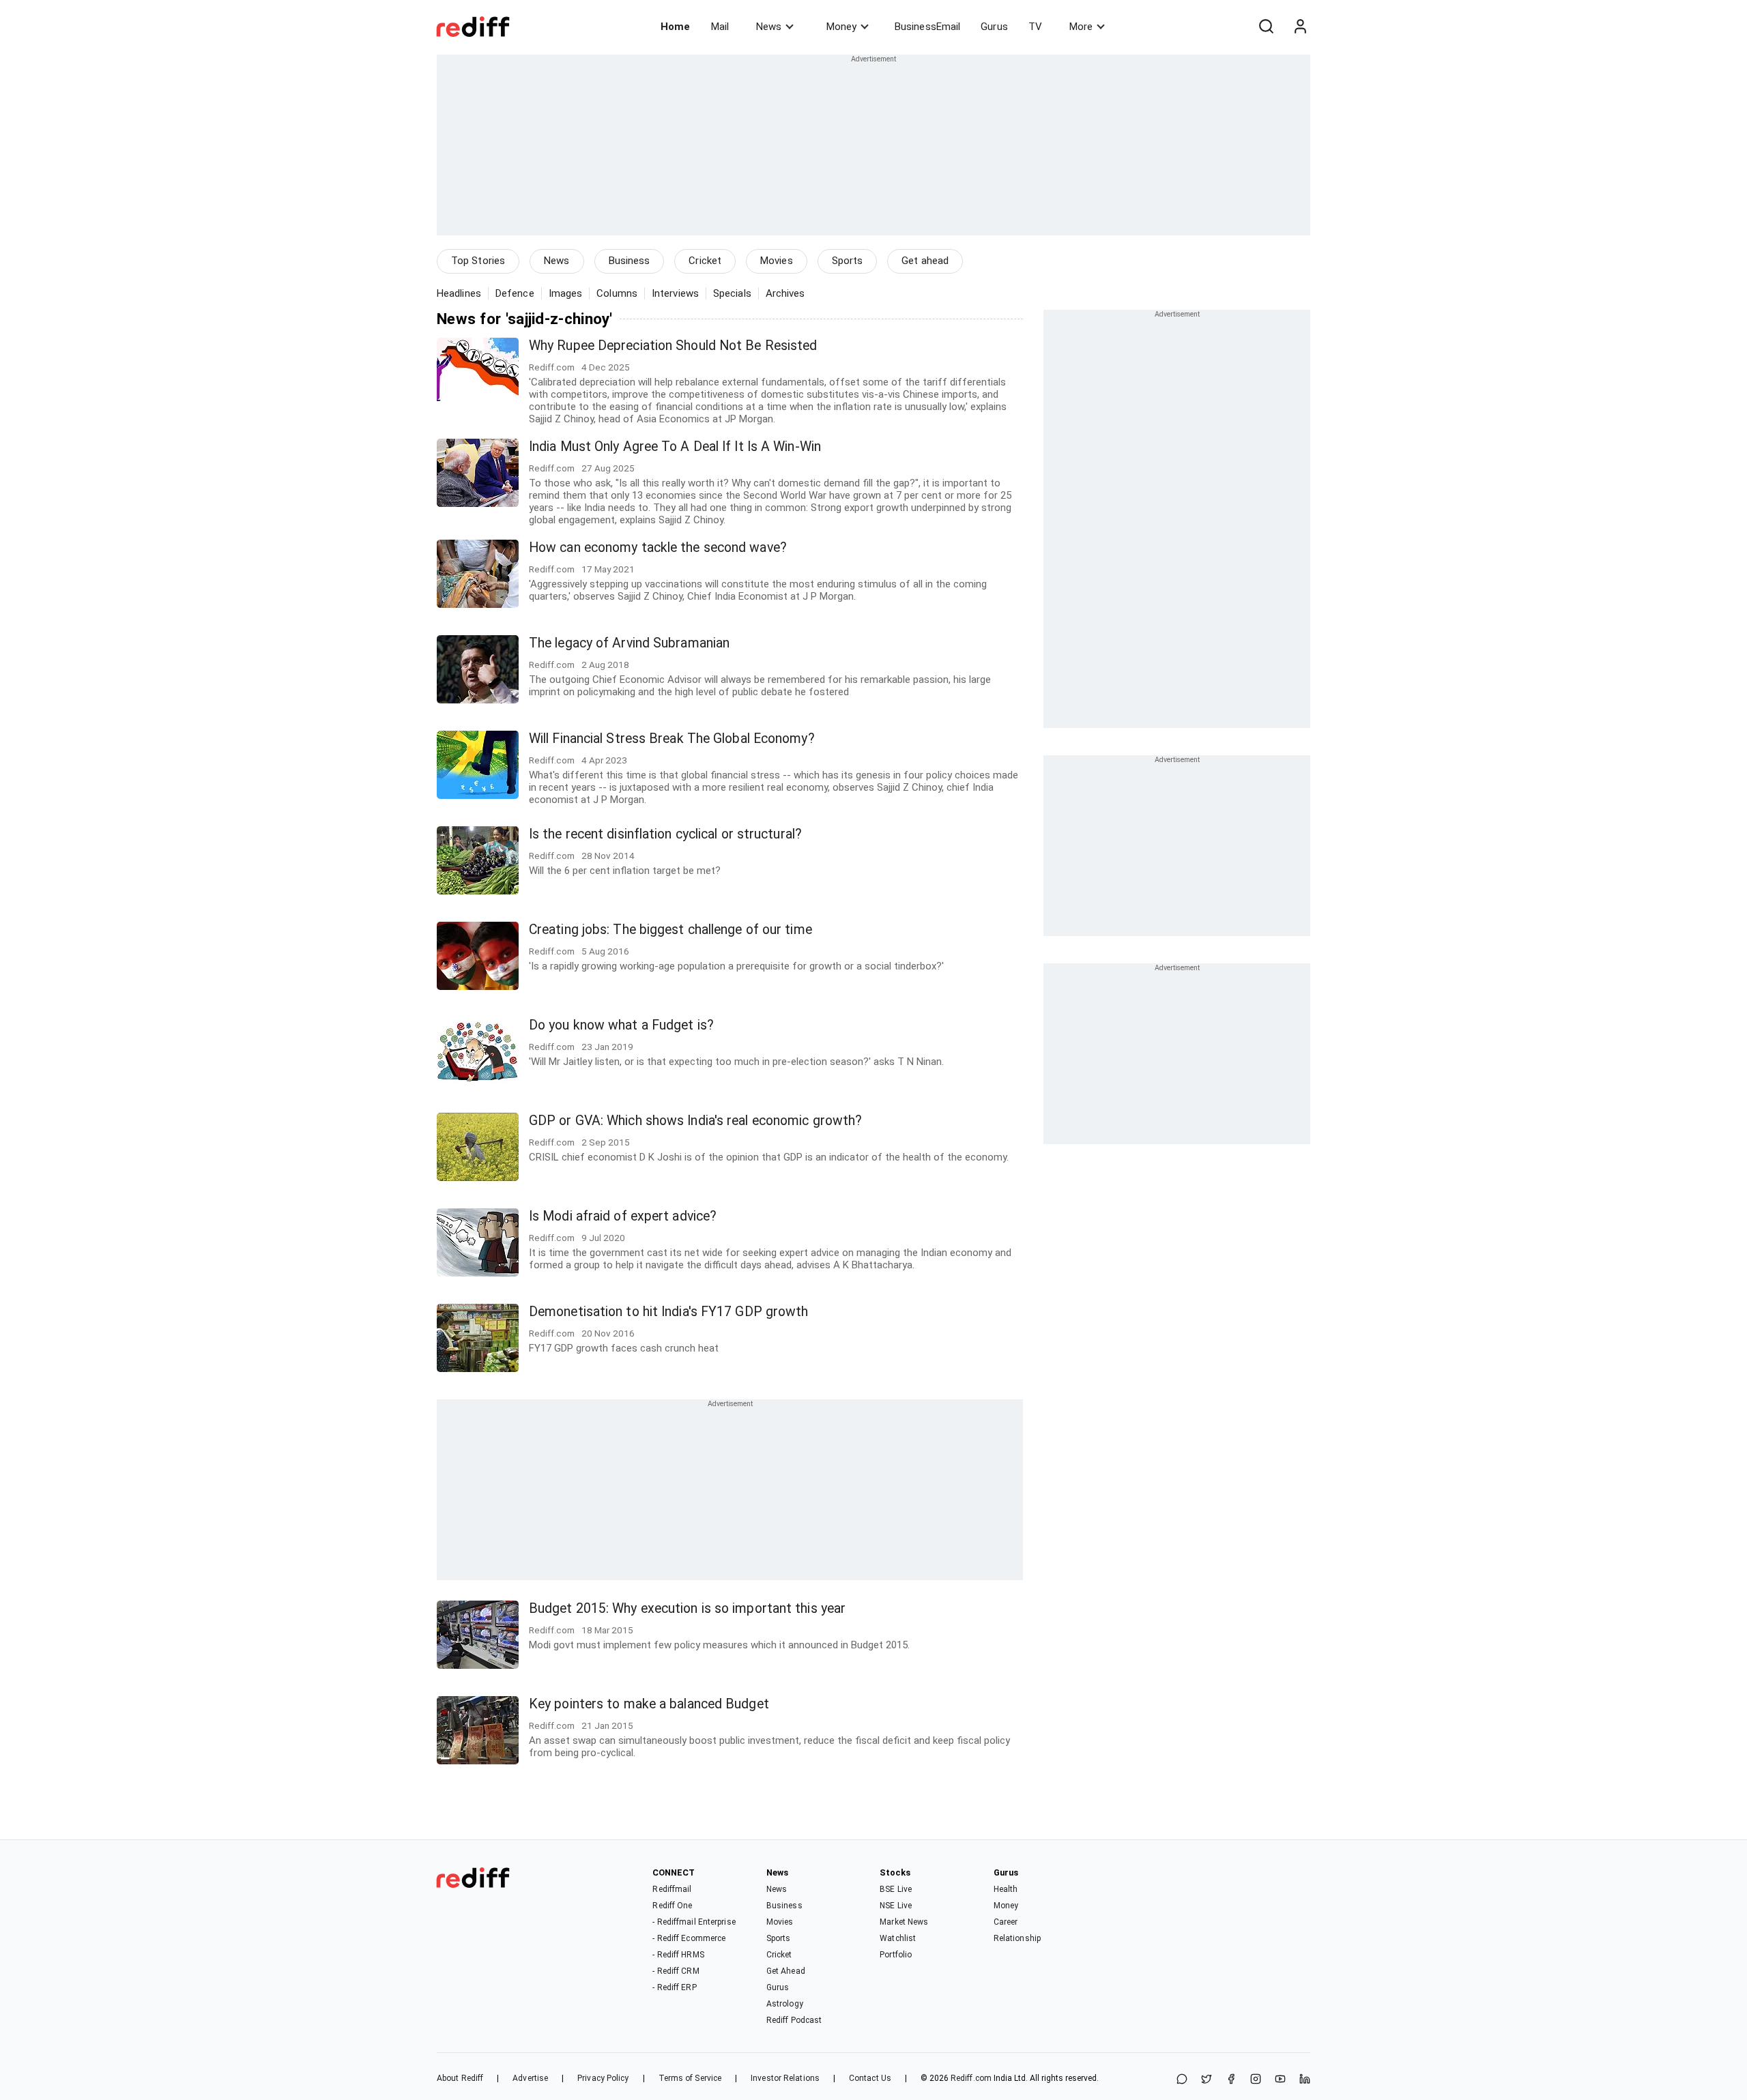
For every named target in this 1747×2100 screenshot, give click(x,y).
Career (1006, 1922)
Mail (720, 27)
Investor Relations (785, 2078)
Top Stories (478, 261)
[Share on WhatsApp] (1182, 2080)
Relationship (1017, 1938)
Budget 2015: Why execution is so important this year (687, 1608)
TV (1035, 27)
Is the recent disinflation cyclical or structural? (665, 834)
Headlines (459, 293)
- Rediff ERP (674, 1987)
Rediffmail (672, 1889)
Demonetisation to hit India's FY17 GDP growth (669, 1312)
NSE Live (896, 1906)
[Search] (1266, 27)
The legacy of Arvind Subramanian (629, 643)
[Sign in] (1300, 27)
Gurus (994, 27)
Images (566, 293)
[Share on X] (1207, 2080)
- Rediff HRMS (678, 1955)
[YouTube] (1280, 2080)
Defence (515, 293)
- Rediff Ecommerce (689, 1938)
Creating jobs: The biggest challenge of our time (670, 930)
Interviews (675, 293)
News (769, 27)
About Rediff (460, 2078)
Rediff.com (971, 2078)
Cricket (705, 261)
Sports (848, 261)
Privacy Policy (603, 2078)
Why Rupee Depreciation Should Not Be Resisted (673, 346)
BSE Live (896, 1889)
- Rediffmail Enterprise (694, 1922)
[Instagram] (1256, 2080)
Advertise (530, 2078)
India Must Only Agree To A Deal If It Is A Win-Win (675, 447)
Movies (777, 261)
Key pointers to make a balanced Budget (649, 1704)
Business (630, 261)
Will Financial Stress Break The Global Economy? (672, 739)
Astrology (785, 2004)
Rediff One (672, 1906)
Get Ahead (786, 1971)
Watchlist (898, 1938)
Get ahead (925, 261)
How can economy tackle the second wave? (658, 548)
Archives (785, 293)
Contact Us (870, 2078)
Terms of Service (690, 2078)
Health (1006, 1889)
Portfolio (896, 1955)
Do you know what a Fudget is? (621, 1025)
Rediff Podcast (794, 2020)
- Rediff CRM (676, 1971)
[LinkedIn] (1305, 2080)
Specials (732, 293)
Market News (904, 1922)
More (1081, 27)
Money (841, 27)
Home (675, 27)
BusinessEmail (927, 27)
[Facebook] (1231, 2080)
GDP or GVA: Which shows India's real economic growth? (695, 1121)
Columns (617, 293)
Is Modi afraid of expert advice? (623, 1216)
